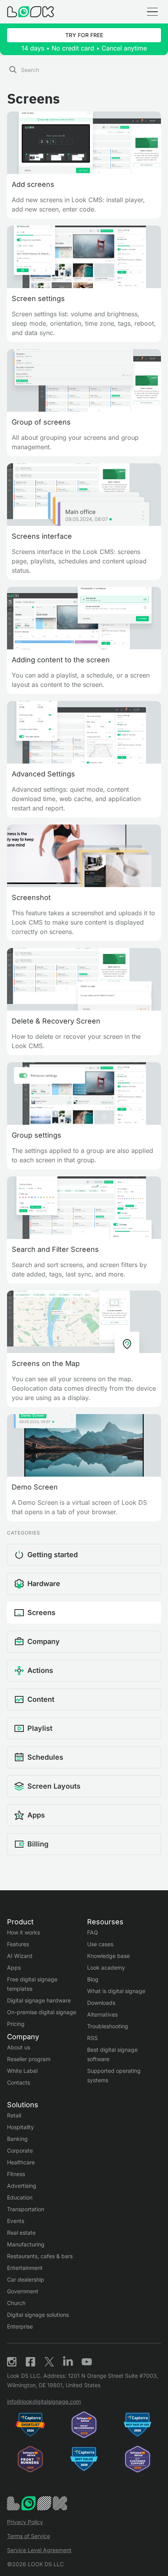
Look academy (106, 1967)
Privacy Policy (25, 2522)
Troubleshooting (108, 2026)
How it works (23, 1932)
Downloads (101, 2003)
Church (16, 2303)
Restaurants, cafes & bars (40, 2256)
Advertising (22, 2186)
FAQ (93, 1932)
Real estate (21, 2233)
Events (16, 2221)
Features (18, 1944)
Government (23, 2291)
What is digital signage (116, 1991)
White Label (22, 2071)
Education (20, 2197)
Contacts (19, 2082)
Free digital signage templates (32, 1984)
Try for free (84, 35)
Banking (17, 2139)
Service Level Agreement (39, 2550)
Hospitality (21, 2127)
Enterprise (20, 2326)
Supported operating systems (114, 2075)
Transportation (26, 2209)
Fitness (16, 2174)
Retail (14, 2115)
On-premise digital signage (42, 2012)
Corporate (20, 2150)
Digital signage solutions (38, 2315)
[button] (152, 12)
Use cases (100, 1944)
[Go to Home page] (30, 12)
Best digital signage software (112, 2054)
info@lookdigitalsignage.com (44, 2401)
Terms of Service (29, 2536)
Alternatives (102, 2014)
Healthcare (21, 2162)
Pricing (16, 2024)
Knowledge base (108, 1956)
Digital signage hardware (39, 2000)
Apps (14, 1967)
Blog (93, 1979)
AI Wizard (20, 1956)
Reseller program (29, 2059)
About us (19, 2047)
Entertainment (25, 2268)
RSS (92, 2038)
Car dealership (26, 2279)
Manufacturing (26, 2244)
